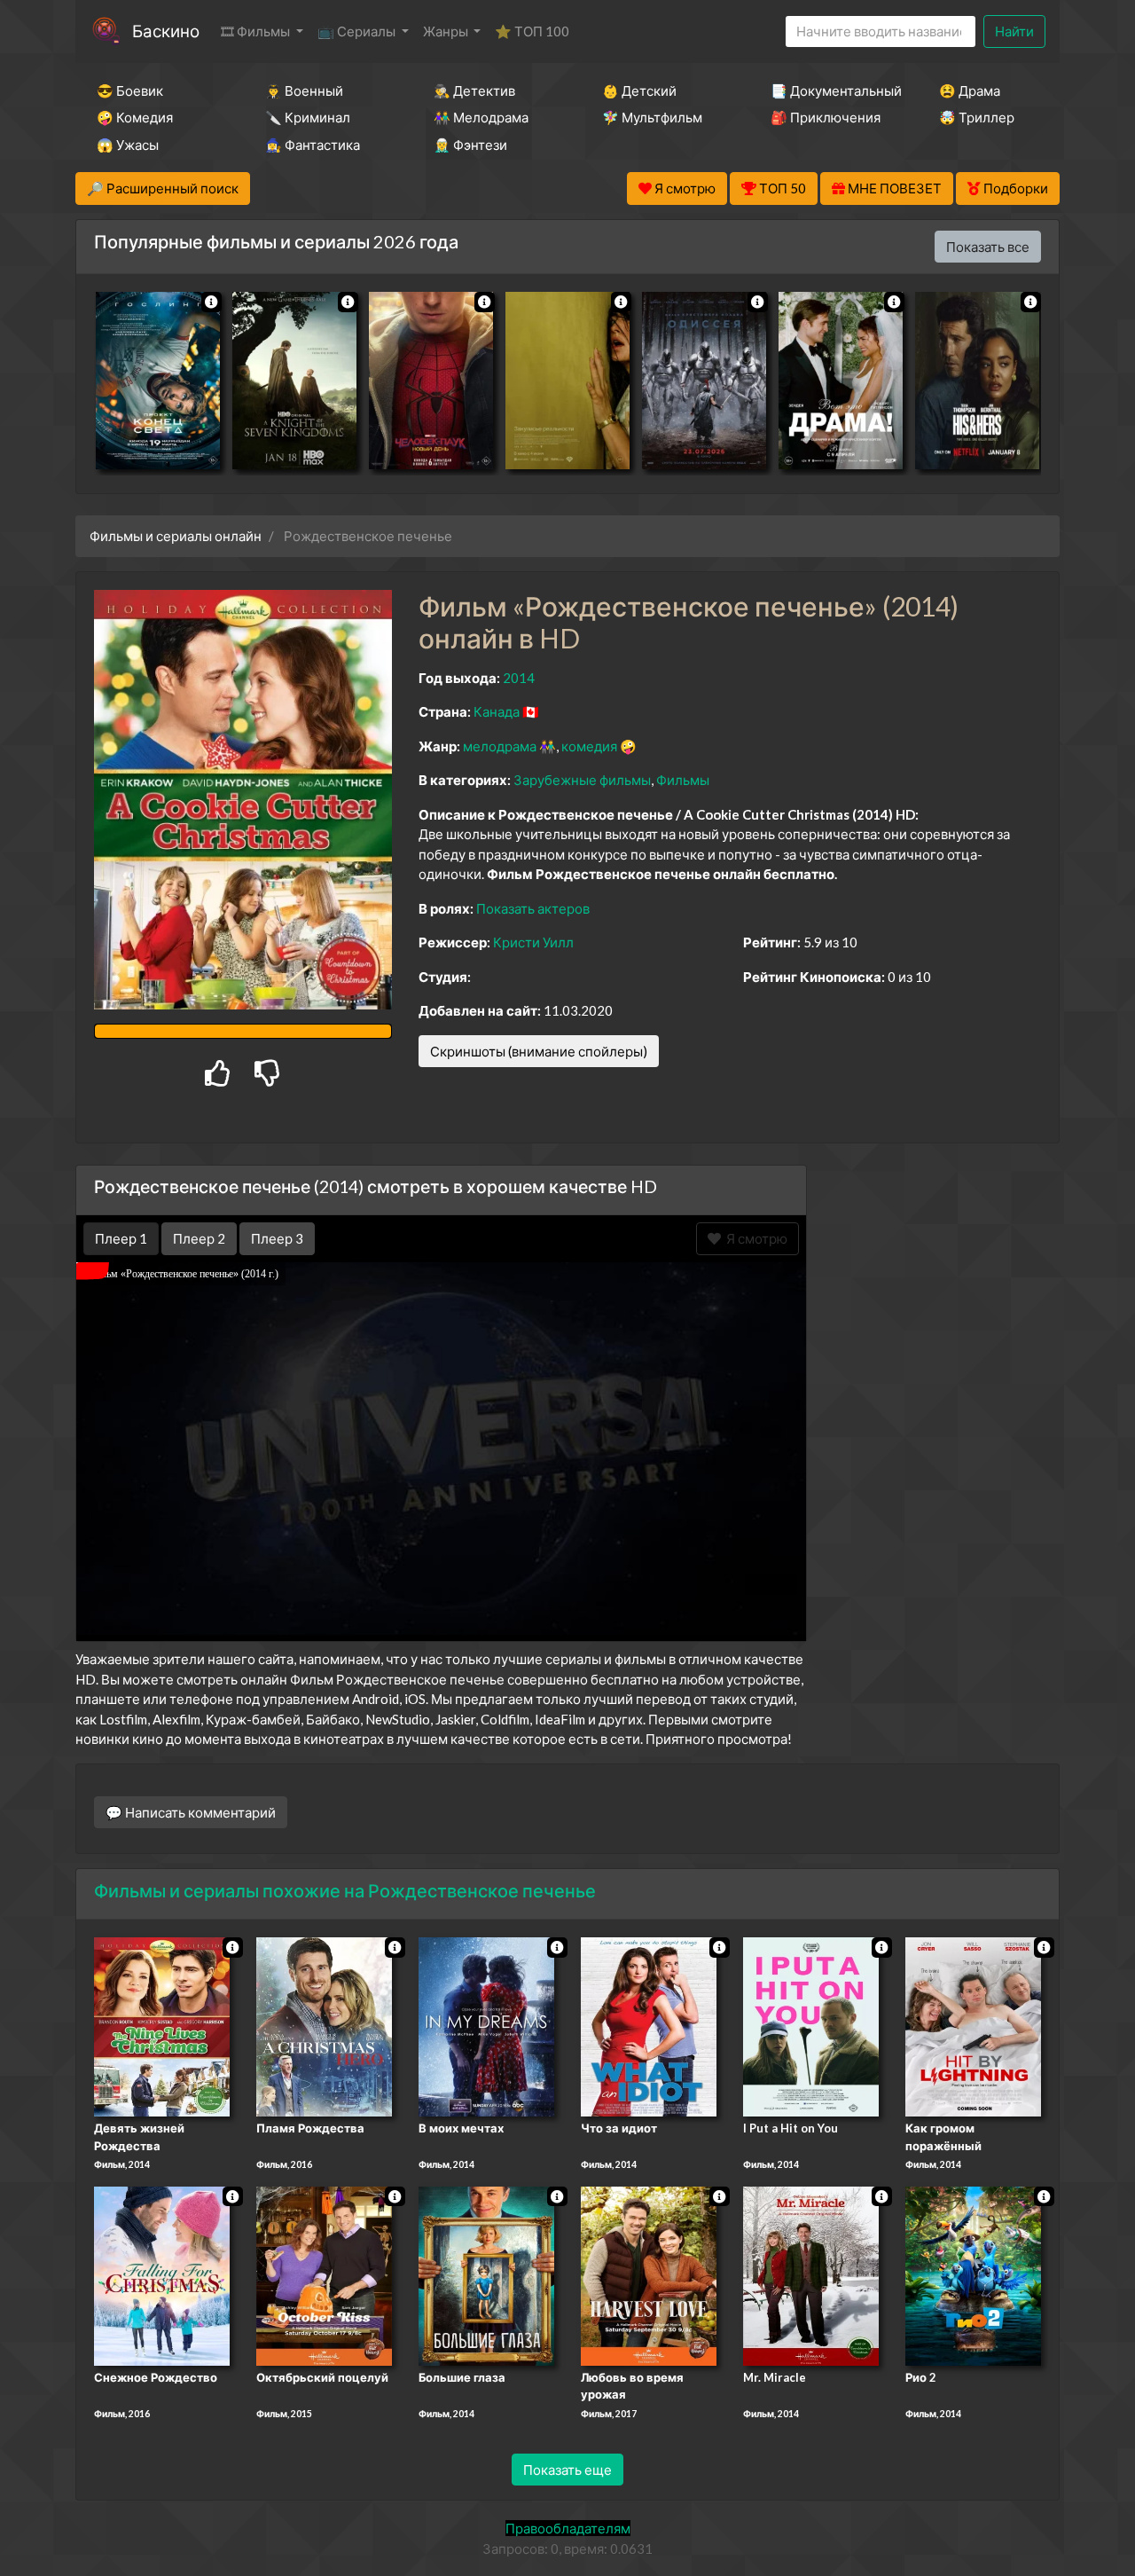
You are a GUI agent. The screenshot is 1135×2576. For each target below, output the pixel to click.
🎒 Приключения (826, 117)
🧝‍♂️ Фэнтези (470, 145)
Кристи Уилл (533, 942)
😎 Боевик (130, 90)
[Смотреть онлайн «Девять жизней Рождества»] (162, 2025)
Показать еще (567, 2470)
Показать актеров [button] (533, 908)
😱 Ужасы (128, 145)
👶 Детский (639, 90)
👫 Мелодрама (481, 117)
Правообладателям (568, 2528)
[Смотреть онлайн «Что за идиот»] (649, 2025)
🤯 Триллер (977, 117)
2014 (519, 678)
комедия (589, 746)
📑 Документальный (831, 90)
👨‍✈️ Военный (304, 90)
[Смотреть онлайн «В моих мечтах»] (486, 2025)
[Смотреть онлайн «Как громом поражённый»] (973, 2025)
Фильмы (683, 780)
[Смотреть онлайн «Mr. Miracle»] (811, 2274)
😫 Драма (970, 90)
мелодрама (500, 746)
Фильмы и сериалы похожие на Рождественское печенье (345, 1890)
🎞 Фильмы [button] (257, 31)
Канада (497, 711)
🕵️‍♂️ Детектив (474, 90)
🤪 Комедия (135, 117)
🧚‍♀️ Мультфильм (652, 117)
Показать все (988, 247)
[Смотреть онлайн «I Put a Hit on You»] (811, 2025)
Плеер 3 (277, 1238)
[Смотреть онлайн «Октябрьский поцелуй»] (324, 2274)
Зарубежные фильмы (582, 780)
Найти (1014, 31)
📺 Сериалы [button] (358, 31)
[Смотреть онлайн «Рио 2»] (973, 2274)
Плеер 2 (199, 1238)
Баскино (166, 31)
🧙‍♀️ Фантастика (313, 145)
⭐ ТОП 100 (532, 31)
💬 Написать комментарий (191, 1812)
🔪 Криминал (308, 117)
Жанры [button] (447, 31)
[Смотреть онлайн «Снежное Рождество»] (162, 2274)
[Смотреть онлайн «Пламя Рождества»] (324, 2025)
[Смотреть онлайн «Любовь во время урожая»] (649, 2274)
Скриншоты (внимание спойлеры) (539, 1051)
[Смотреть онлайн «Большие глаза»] (486, 2274)
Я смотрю (754, 1238)
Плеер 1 (121, 1238)
